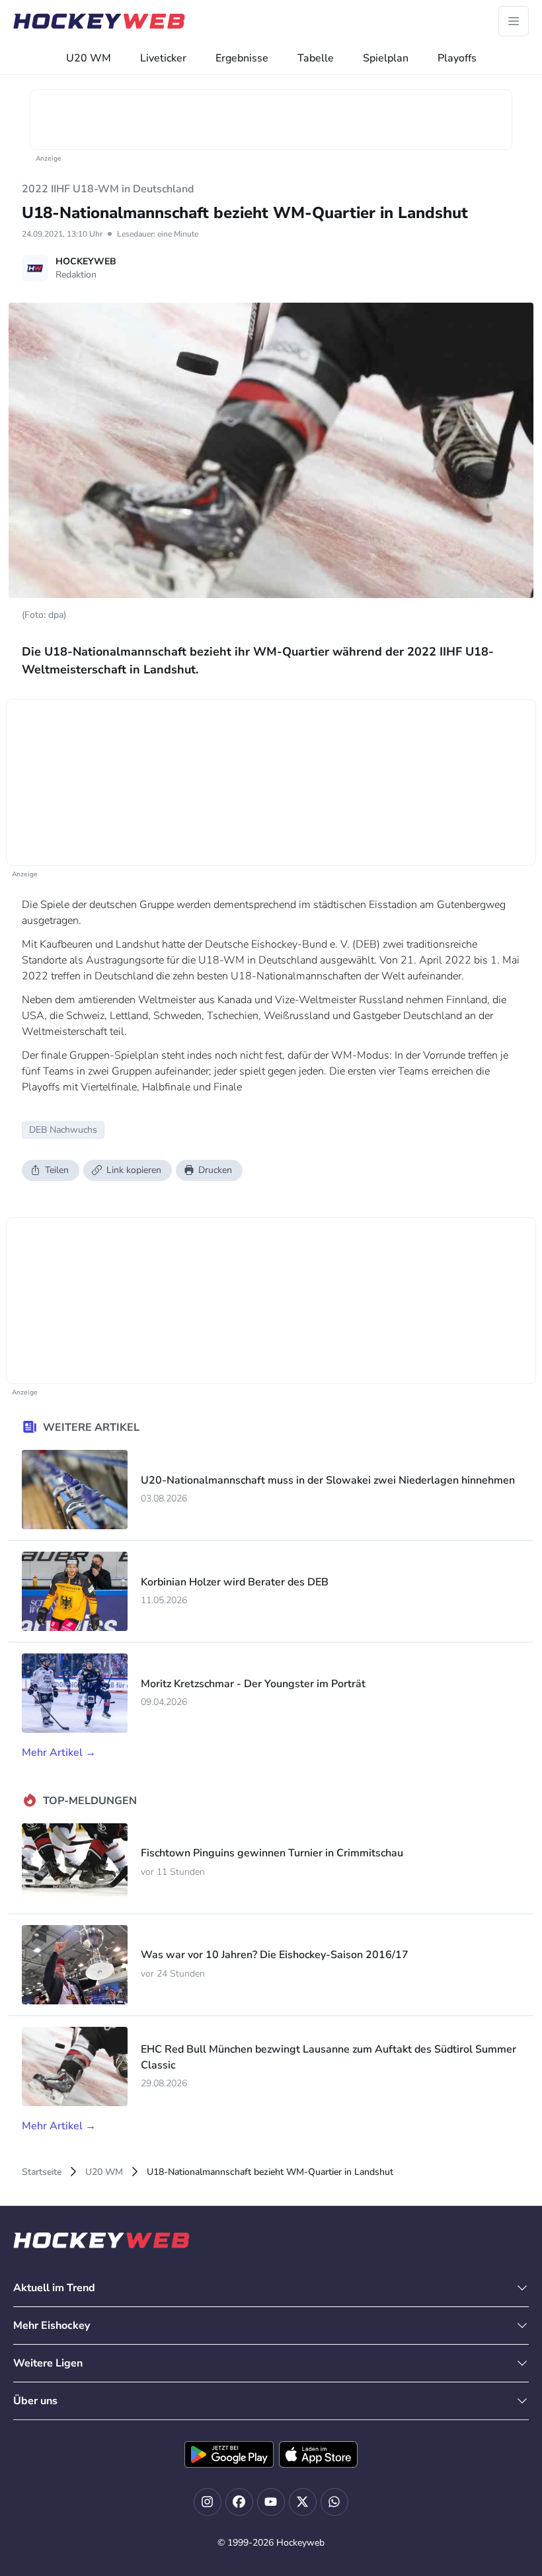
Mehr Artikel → (59, 1753)
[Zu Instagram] (208, 2502)
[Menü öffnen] (514, 21)
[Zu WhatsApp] (334, 2502)
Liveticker (163, 58)
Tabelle (316, 58)
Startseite (42, 2172)
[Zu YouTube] (271, 2502)
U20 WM (89, 58)
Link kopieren (134, 1170)
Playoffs (457, 58)
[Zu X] (303, 2502)
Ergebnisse (242, 58)
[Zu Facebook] (239, 2502)
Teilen (57, 1170)
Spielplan (386, 58)
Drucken (215, 1170)
